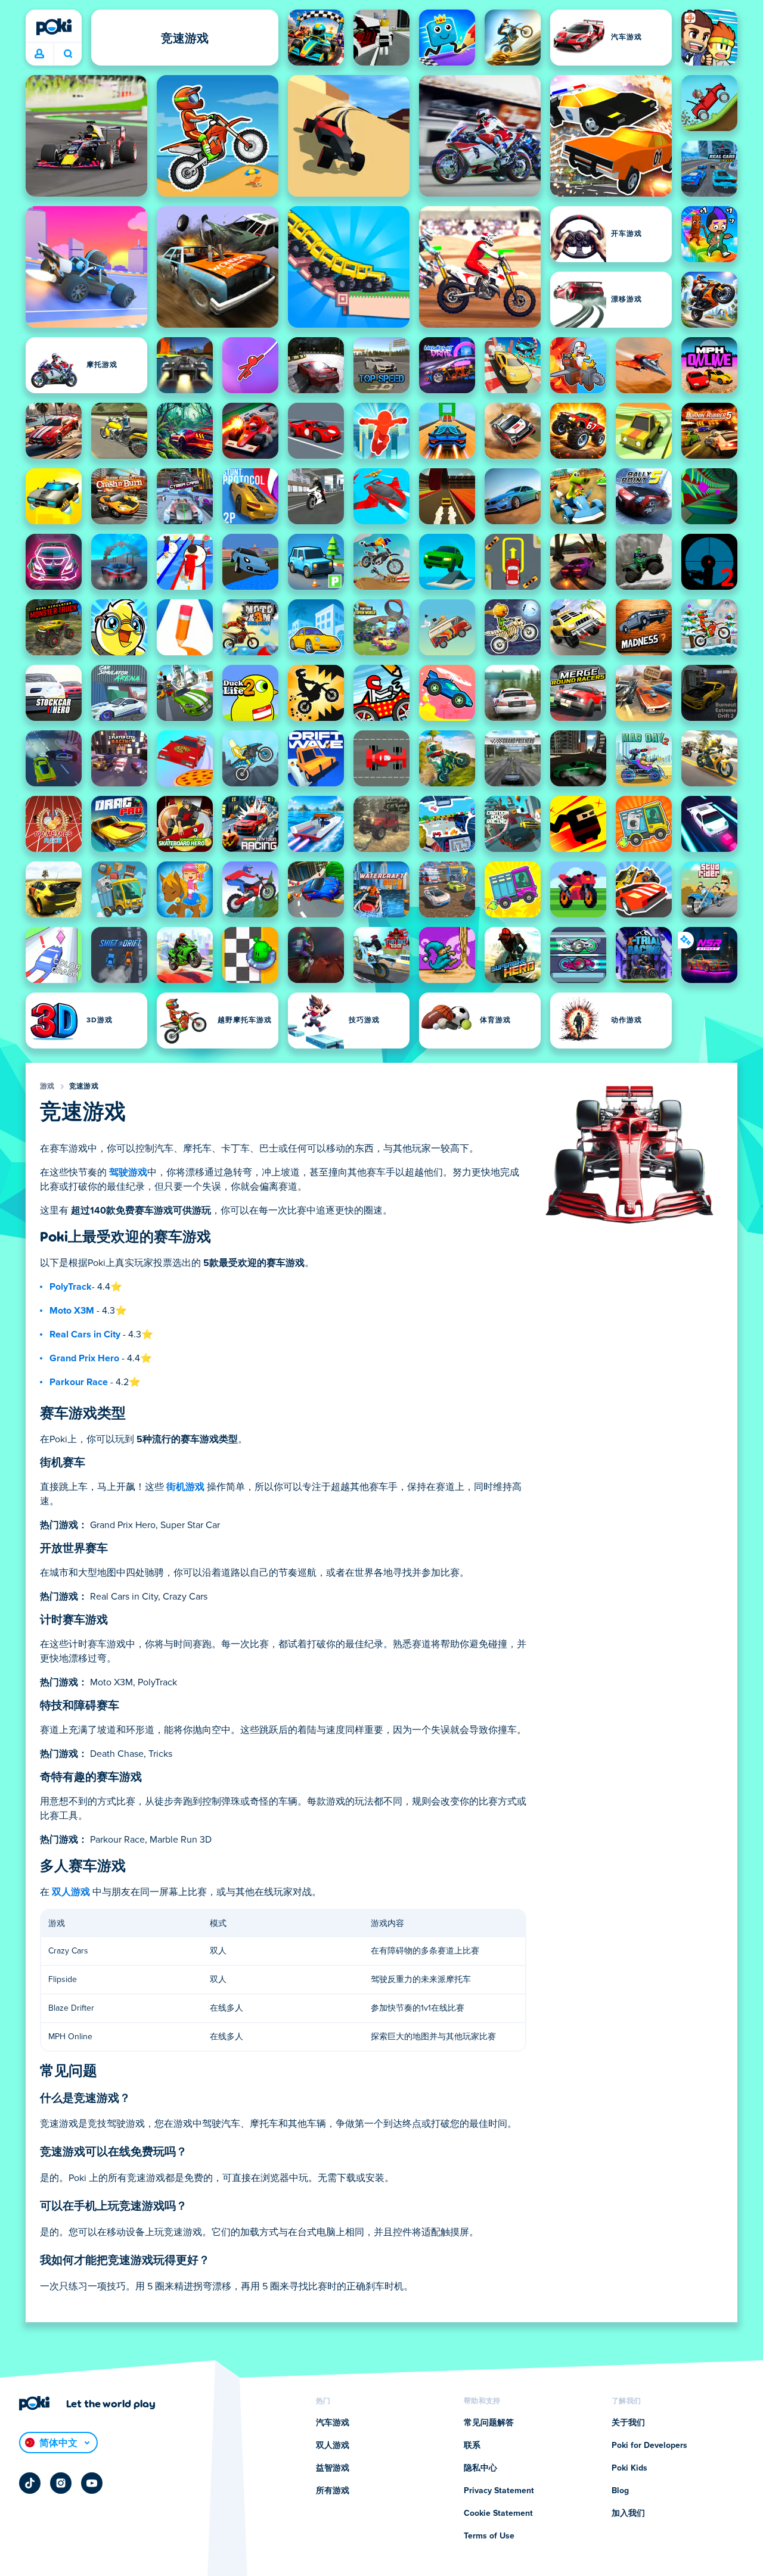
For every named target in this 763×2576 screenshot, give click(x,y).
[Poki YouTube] (92, 2483)
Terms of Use (489, 2536)
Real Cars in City (85, 1334)
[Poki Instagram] (61, 2483)
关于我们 (628, 2423)
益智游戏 (333, 2468)
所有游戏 (333, 2491)
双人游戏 (71, 1892)
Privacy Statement (499, 2491)
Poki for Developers (649, 2446)
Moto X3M (72, 1311)
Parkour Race (79, 1382)
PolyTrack (71, 1287)
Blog (620, 2491)
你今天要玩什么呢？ (68, 54)
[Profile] (39, 54)
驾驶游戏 (128, 1172)
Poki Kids (629, 2468)
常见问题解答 (489, 2423)
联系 (472, 2446)
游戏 (47, 1087)
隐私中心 (480, 2468)
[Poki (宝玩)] (54, 27)
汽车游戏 (333, 2423)
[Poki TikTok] (30, 2483)
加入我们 (628, 2513)
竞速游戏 (84, 1087)
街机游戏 (185, 1487)
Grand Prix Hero (84, 1358)
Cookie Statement (498, 2513)
